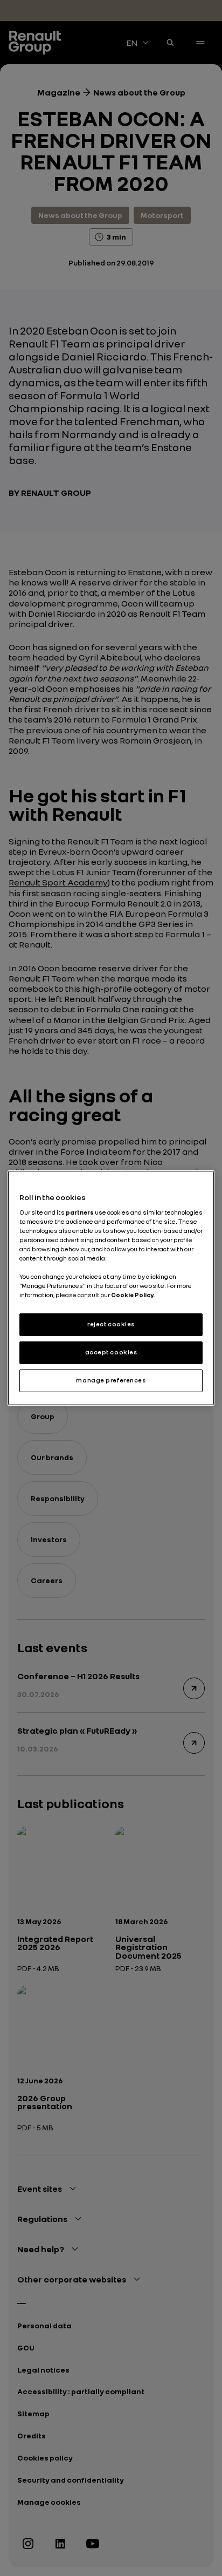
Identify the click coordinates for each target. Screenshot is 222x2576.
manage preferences (111, 1380)
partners (80, 1212)
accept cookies (111, 1352)
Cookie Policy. (133, 1295)
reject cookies (111, 1324)
